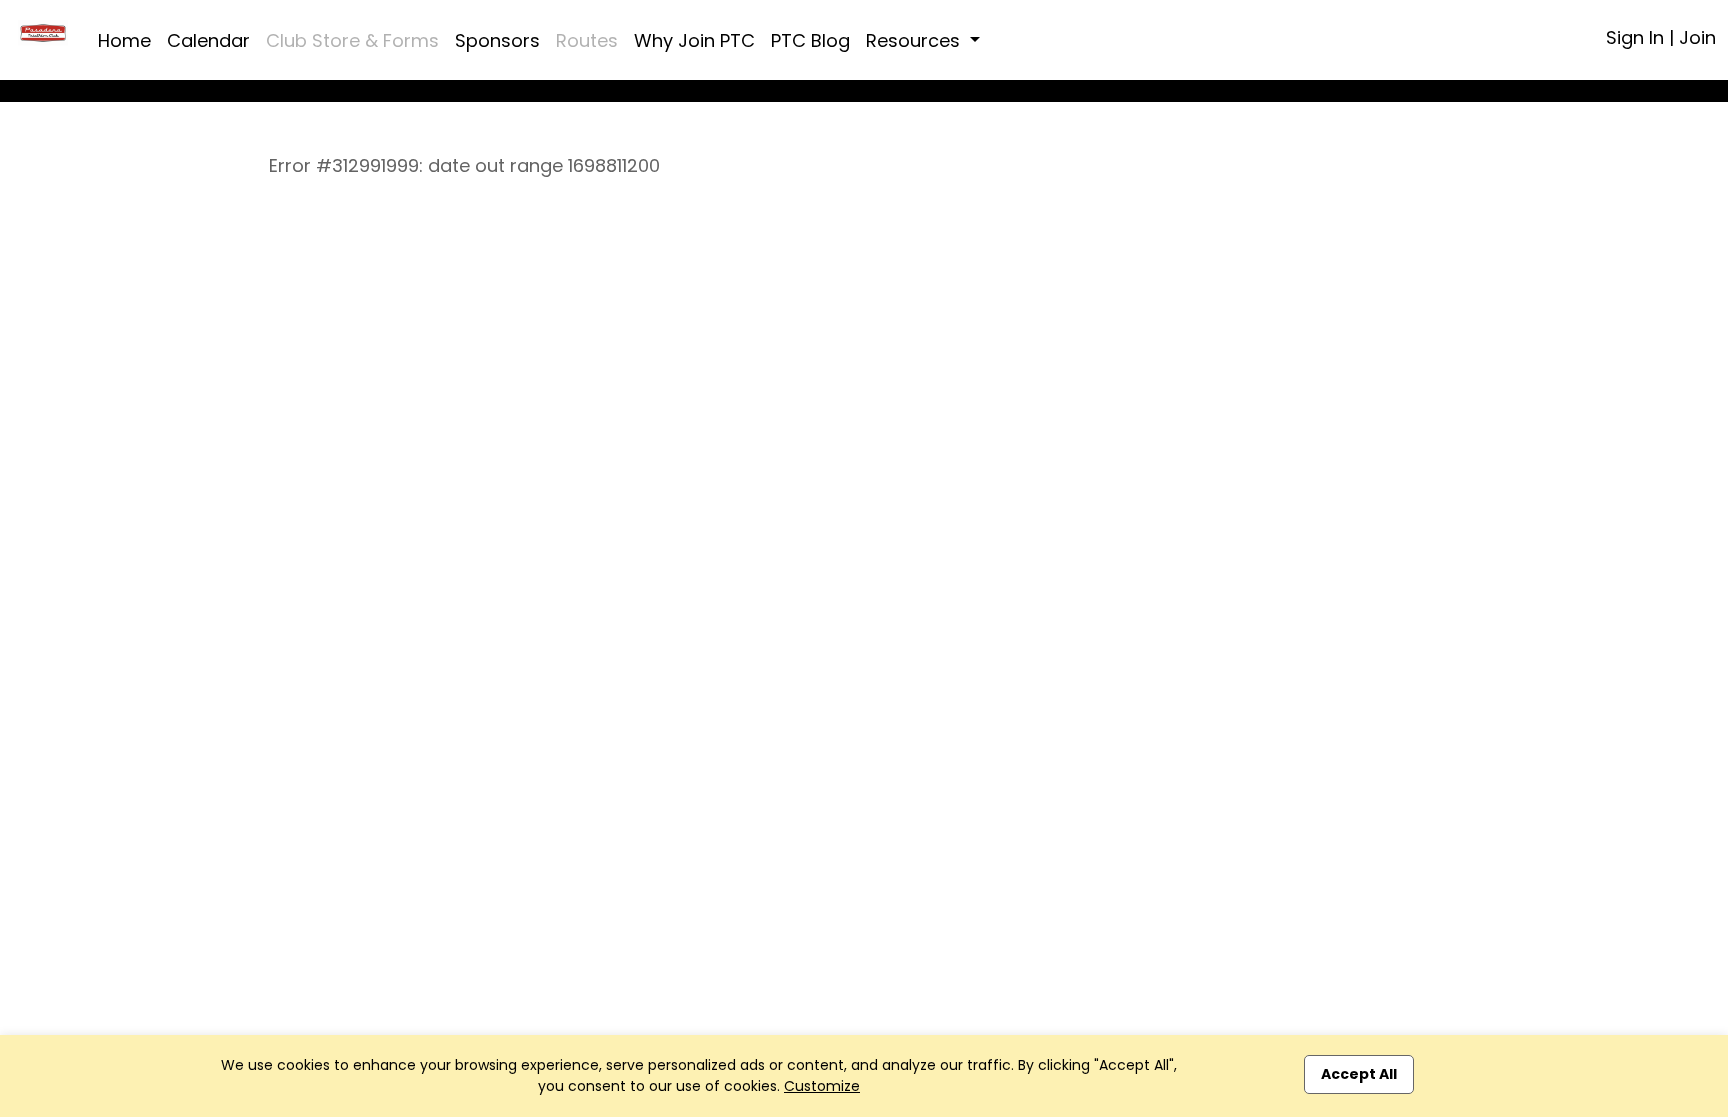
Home (124, 40)
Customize (822, 1086)
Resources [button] (915, 40)
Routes (587, 40)
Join (1697, 37)
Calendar (208, 40)
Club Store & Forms (352, 40)
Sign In (1635, 37)
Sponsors (497, 40)
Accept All (1359, 1074)
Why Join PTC (694, 40)
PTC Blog (810, 40)
